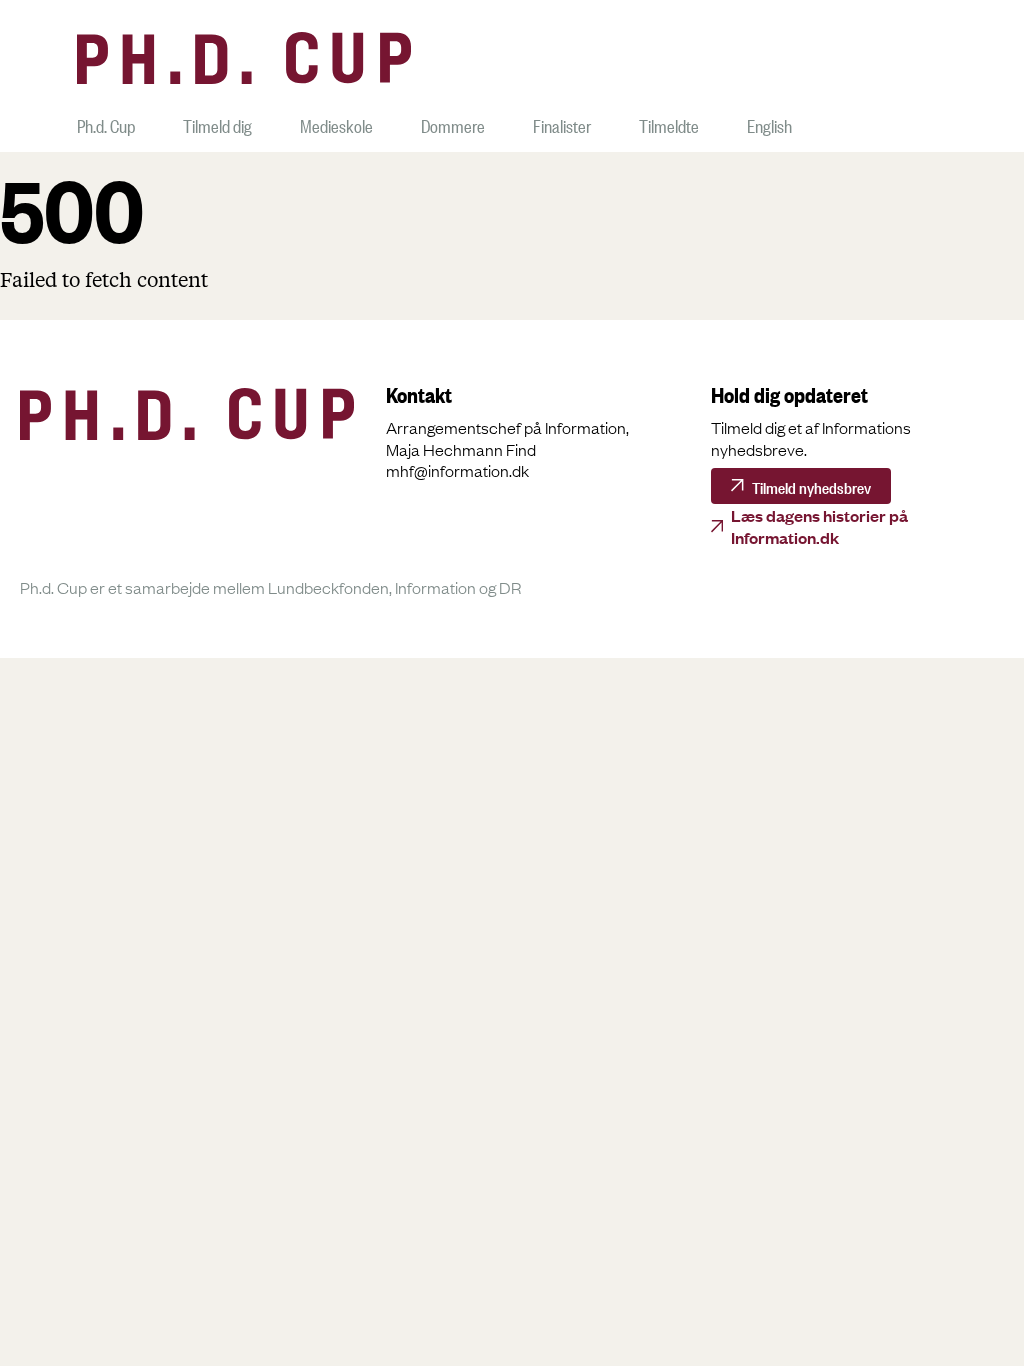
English (769, 123)
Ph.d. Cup (106, 123)
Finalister (562, 123)
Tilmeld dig (217, 123)
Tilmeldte (669, 123)
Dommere (453, 123)
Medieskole (336, 123)
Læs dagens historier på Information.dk (819, 526)
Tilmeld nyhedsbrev (811, 486)
